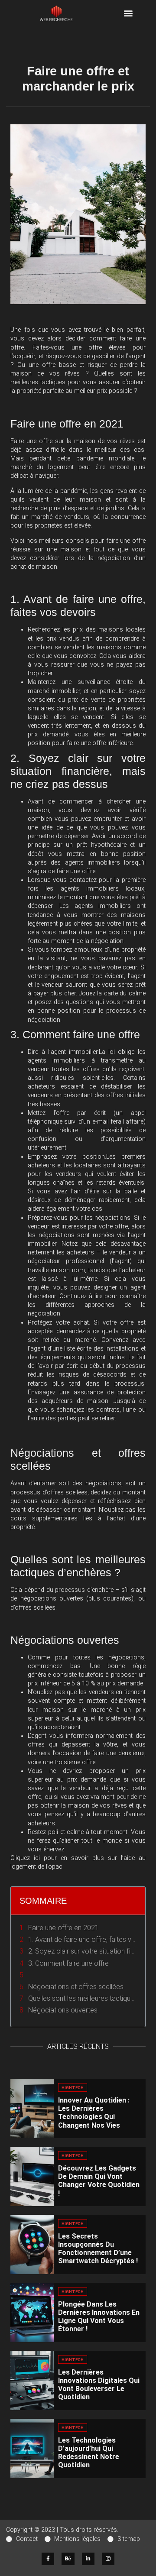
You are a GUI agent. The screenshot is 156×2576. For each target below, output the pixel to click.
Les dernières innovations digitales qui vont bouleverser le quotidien (99, 2385)
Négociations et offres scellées (76, 1987)
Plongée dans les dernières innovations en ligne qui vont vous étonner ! (99, 2317)
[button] (128, 13)
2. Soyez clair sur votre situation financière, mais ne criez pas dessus (82, 1951)
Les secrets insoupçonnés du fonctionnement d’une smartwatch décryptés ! (98, 2249)
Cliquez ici (25, 1858)
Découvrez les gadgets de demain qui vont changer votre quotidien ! (99, 2181)
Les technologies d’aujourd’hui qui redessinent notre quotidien (89, 2453)
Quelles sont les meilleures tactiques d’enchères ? (82, 1998)
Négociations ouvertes (63, 2010)
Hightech (73, 2088)
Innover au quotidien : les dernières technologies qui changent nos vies (94, 2113)
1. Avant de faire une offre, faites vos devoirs (82, 1939)
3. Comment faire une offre (68, 1963)
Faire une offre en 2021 (63, 1928)
